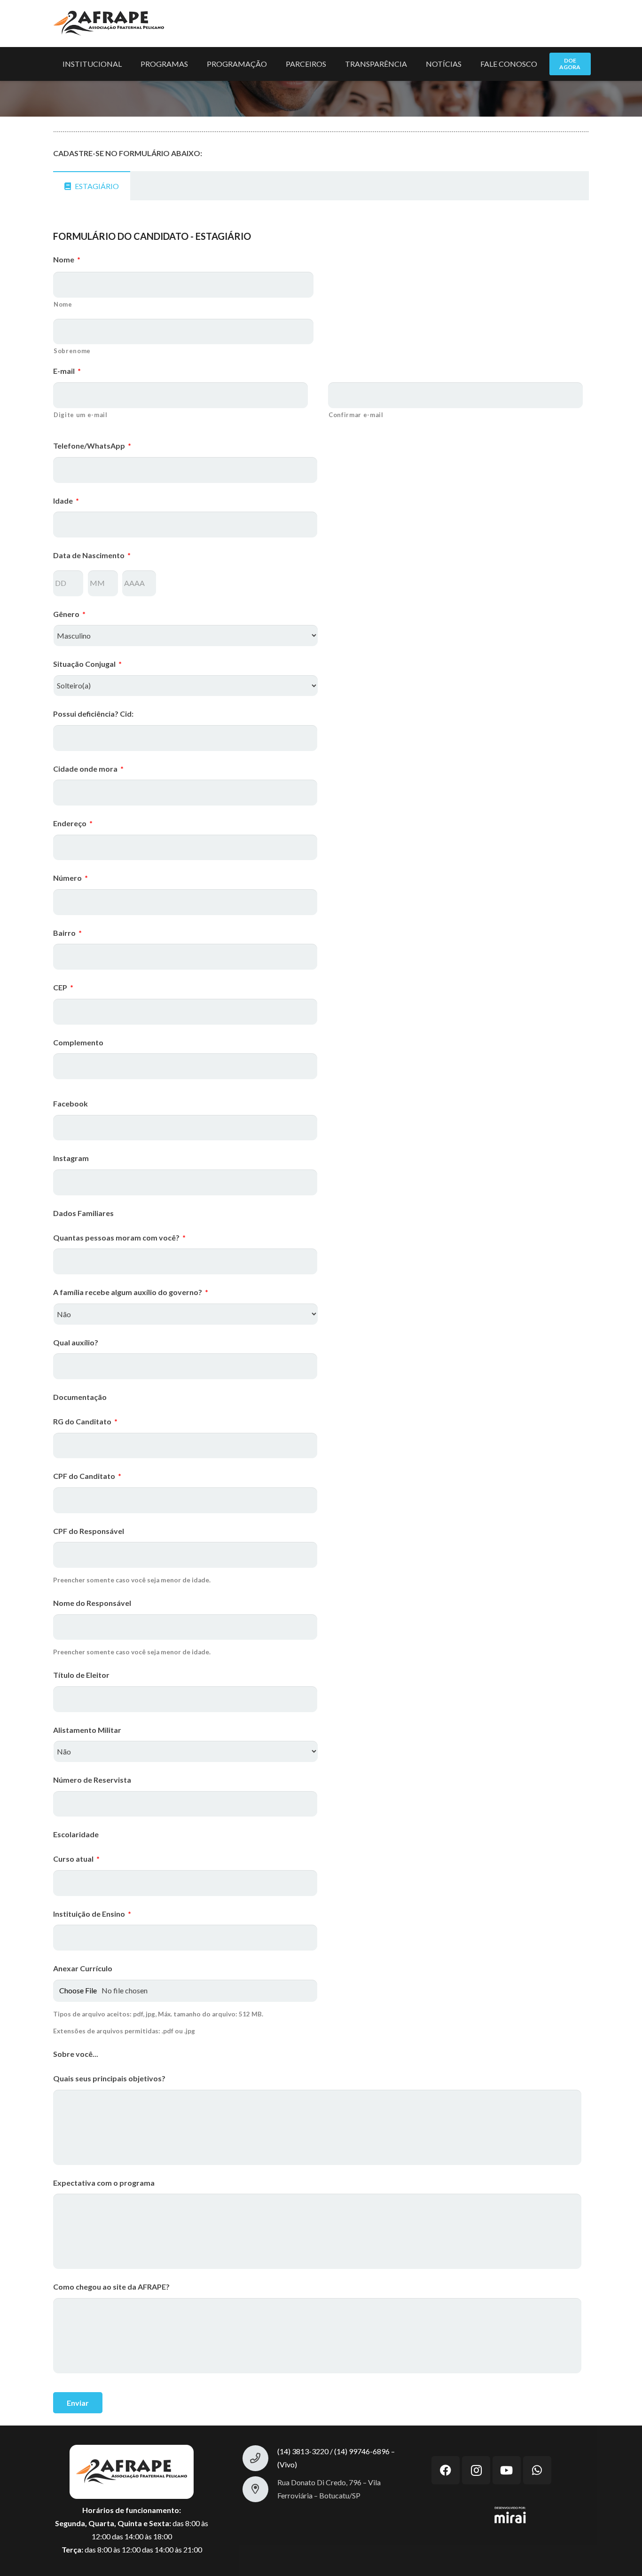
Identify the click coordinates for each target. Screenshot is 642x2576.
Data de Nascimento (92, 555)
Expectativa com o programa (104, 2183)
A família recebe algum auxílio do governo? (131, 1292)
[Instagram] (476, 2470)
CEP (63, 987)
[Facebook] (446, 2470)
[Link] (109, 24)
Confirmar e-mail (356, 415)
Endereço (73, 823)
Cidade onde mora (88, 769)
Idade (66, 501)
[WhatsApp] (537, 2470)
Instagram (71, 1158)
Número (70, 878)
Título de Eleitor (81, 1675)
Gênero (69, 614)
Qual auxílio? (76, 1342)
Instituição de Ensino (92, 1914)
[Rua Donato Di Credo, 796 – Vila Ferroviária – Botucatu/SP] (260, 2489)
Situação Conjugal (87, 664)
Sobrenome (72, 351)
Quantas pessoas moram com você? (119, 1237)
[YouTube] (507, 2470)
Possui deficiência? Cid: (93, 714)
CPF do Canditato (87, 1476)
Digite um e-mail (81, 415)
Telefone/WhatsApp (92, 446)
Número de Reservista (92, 1780)
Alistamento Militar (87, 1730)
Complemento (78, 1042)
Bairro (67, 933)
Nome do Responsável (92, 1603)
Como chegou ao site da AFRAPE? (111, 2287)
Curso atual (76, 1859)
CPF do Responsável (89, 1531)
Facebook (70, 1103)
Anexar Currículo (83, 1968)
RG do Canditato (85, 1421)
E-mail (67, 371)
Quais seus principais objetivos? (109, 2078)
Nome (67, 259)
